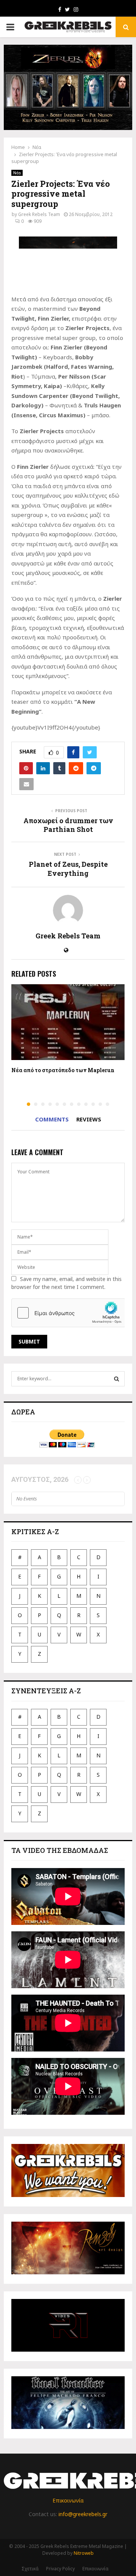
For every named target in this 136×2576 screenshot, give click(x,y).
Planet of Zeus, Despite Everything (68, 869)
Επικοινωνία (68, 2500)
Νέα (17, 173)
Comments (52, 1119)
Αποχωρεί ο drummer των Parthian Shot (68, 825)
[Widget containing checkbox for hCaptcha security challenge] (68, 1313)
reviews (89, 1119)
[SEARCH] (117, 1379)
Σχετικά (30, 2569)
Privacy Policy (60, 2569)
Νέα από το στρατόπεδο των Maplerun (63, 1070)
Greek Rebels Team (39, 214)
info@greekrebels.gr (83, 2514)
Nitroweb (84, 2553)
